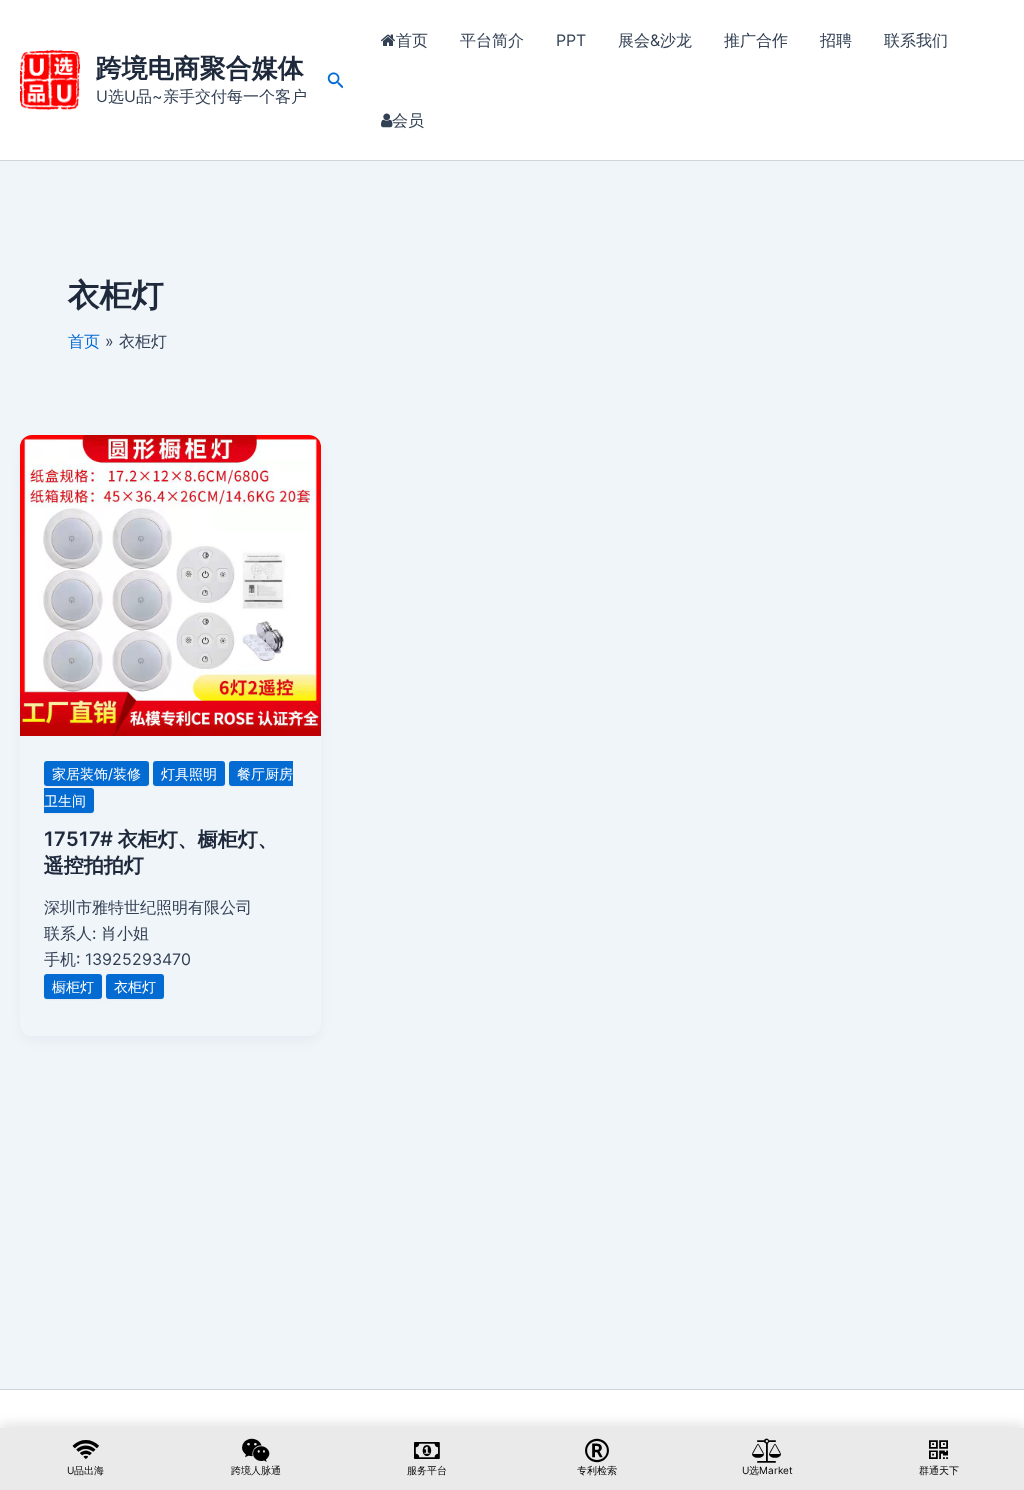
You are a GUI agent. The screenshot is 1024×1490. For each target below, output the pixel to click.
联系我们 (916, 40)
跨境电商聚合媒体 (200, 67)
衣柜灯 (135, 986)
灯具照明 (189, 773)
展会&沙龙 (655, 40)
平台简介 (492, 40)
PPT (571, 40)
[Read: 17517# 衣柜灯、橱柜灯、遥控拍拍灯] (170, 584)
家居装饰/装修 (96, 773)
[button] (336, 80)
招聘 (836, 40)
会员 (408, 120)
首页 (412, 40)
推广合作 (756, 40)
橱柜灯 (73, 986)
